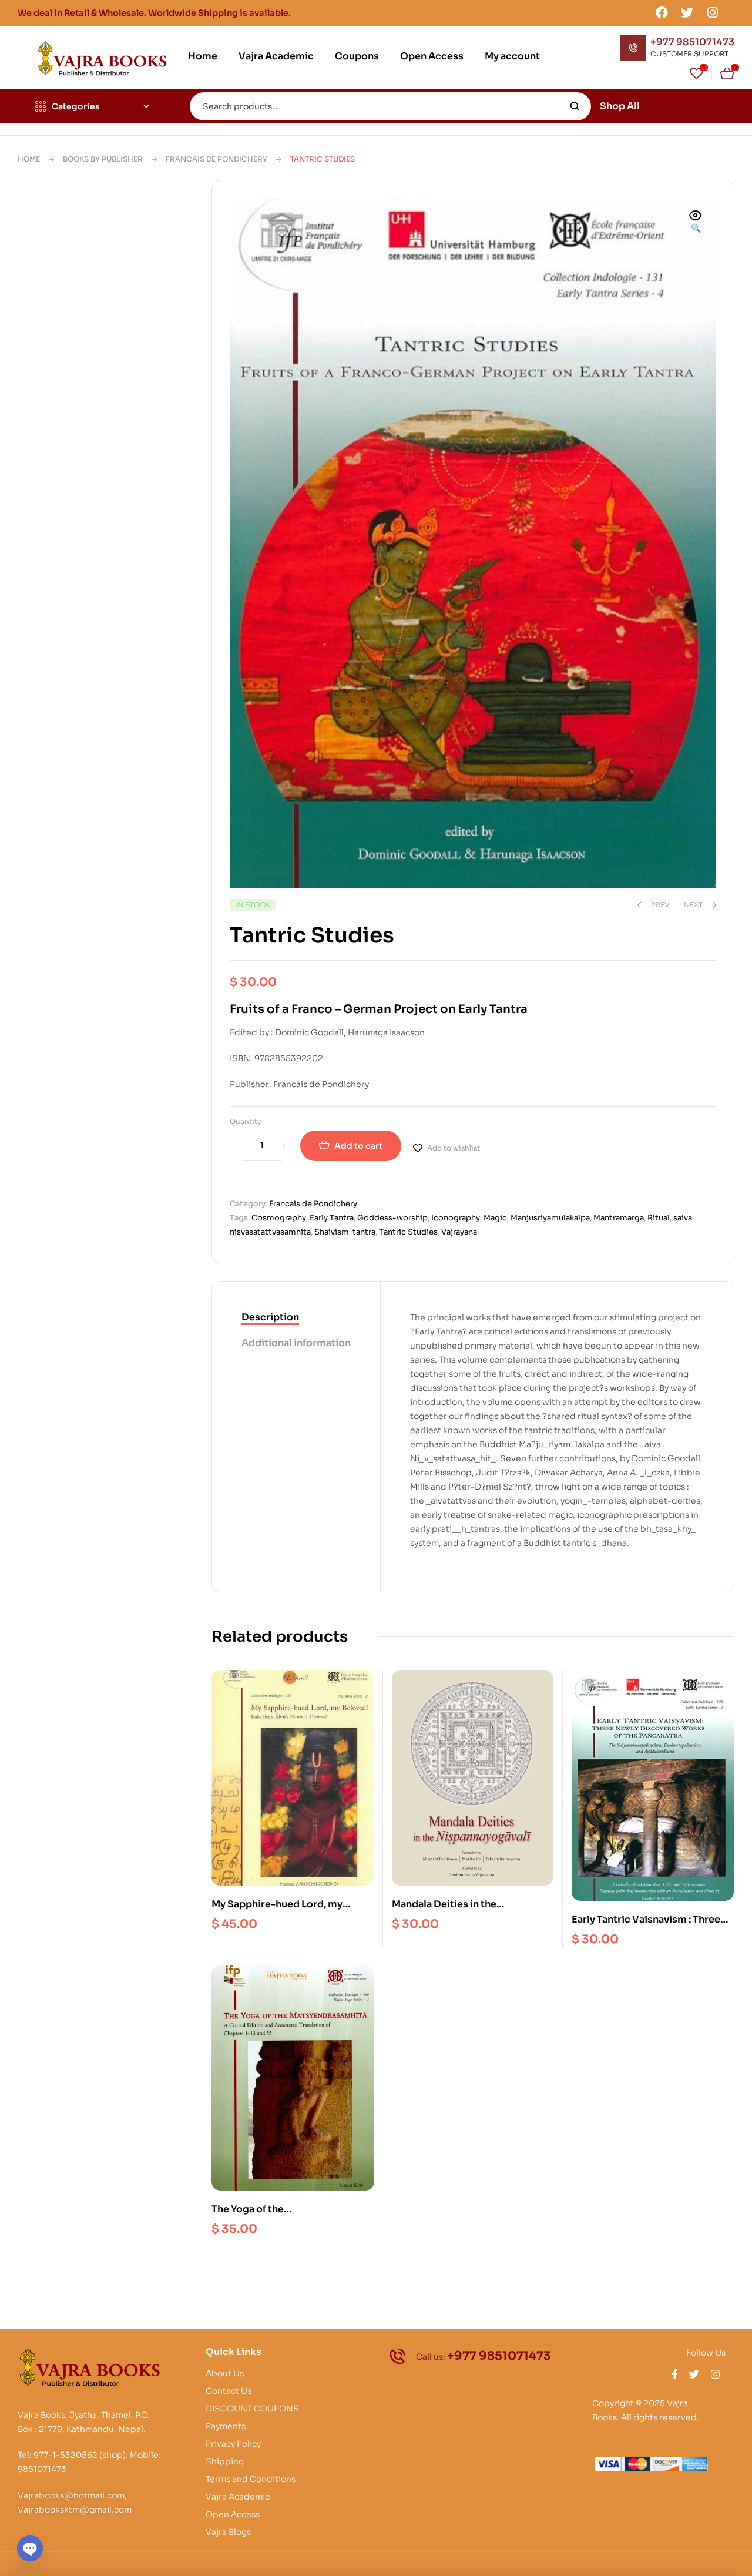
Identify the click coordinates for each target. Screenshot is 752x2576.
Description (270, 1317)
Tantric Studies (408, 1232)
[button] (696, 223)
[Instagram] (713, 12)
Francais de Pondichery (216, 159)
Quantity (246, 1121)
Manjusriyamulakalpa (550, 1218)
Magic (495, 1218)
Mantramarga (619, 1218)
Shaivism (332, 1232)
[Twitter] (687, 12)
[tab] (296, 1318)
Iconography (456, 1218)
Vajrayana (459, 1232)
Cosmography (279, 1218)
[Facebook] (662, 12)
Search (575, 106)
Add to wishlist (454, 1148)
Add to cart (358, 1146)
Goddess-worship (392, 1218)
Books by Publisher (103, 159)
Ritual (659, 1218)
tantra (364, 1232)
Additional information (296, 1343)
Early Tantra (332, 1218)
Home (29, 159)
